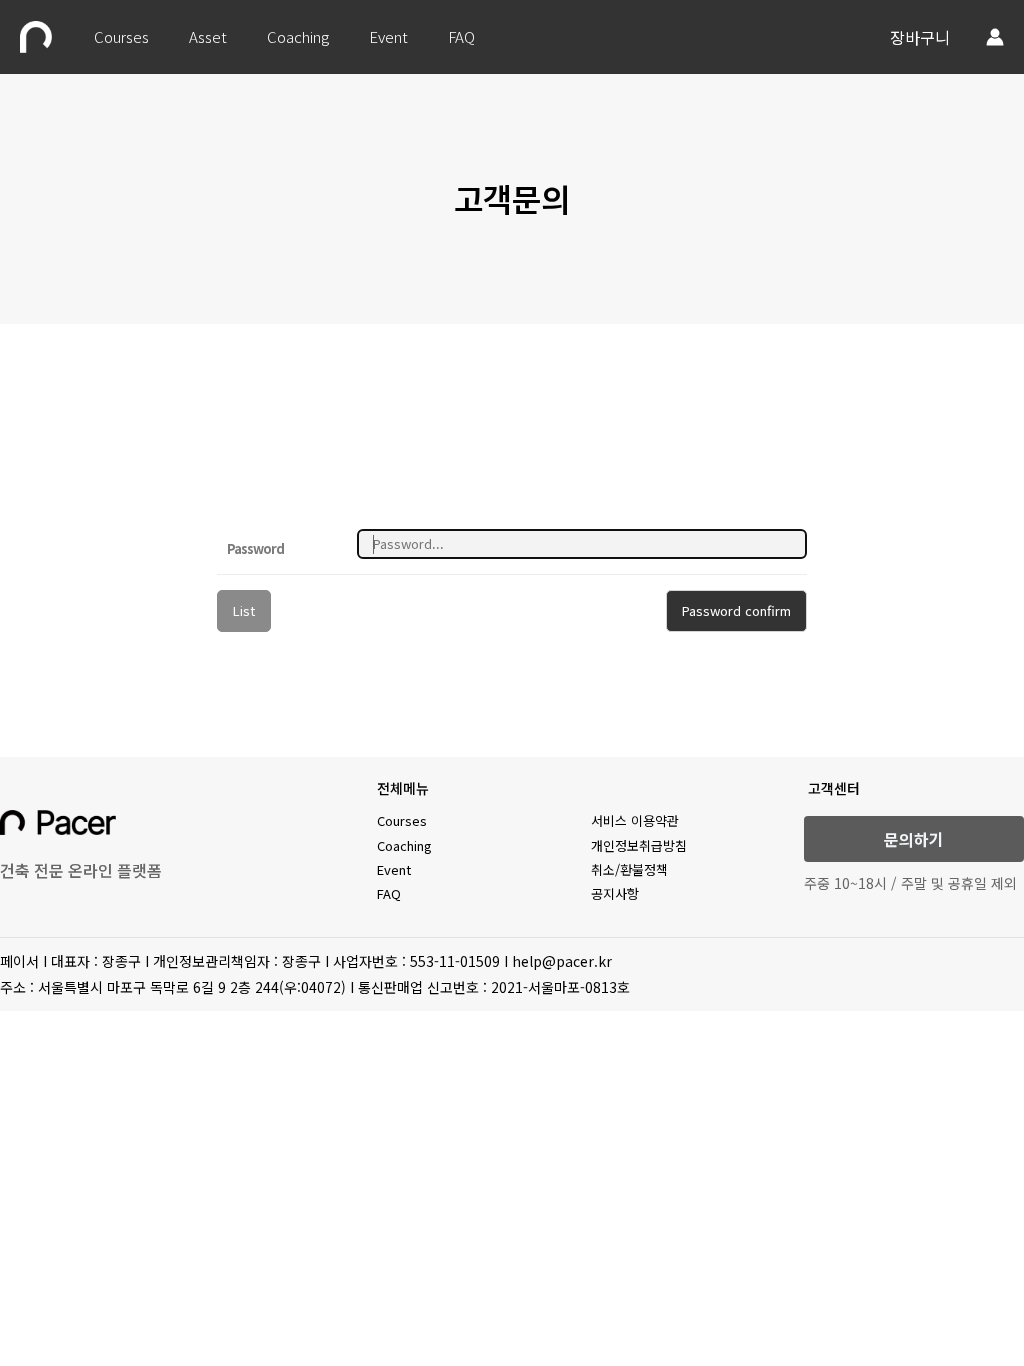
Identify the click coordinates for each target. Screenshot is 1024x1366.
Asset (208, 36)
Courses (121, 36)
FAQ (461, 36)
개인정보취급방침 (639, 845)
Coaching (298, 36)
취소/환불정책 (629, 869)
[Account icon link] (995, 37)
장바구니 (920, 37)
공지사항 (615, 893)
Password (255, 548)
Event (388, 36)
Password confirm (736, 610)
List (244, 610)
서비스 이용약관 (635, 820)
